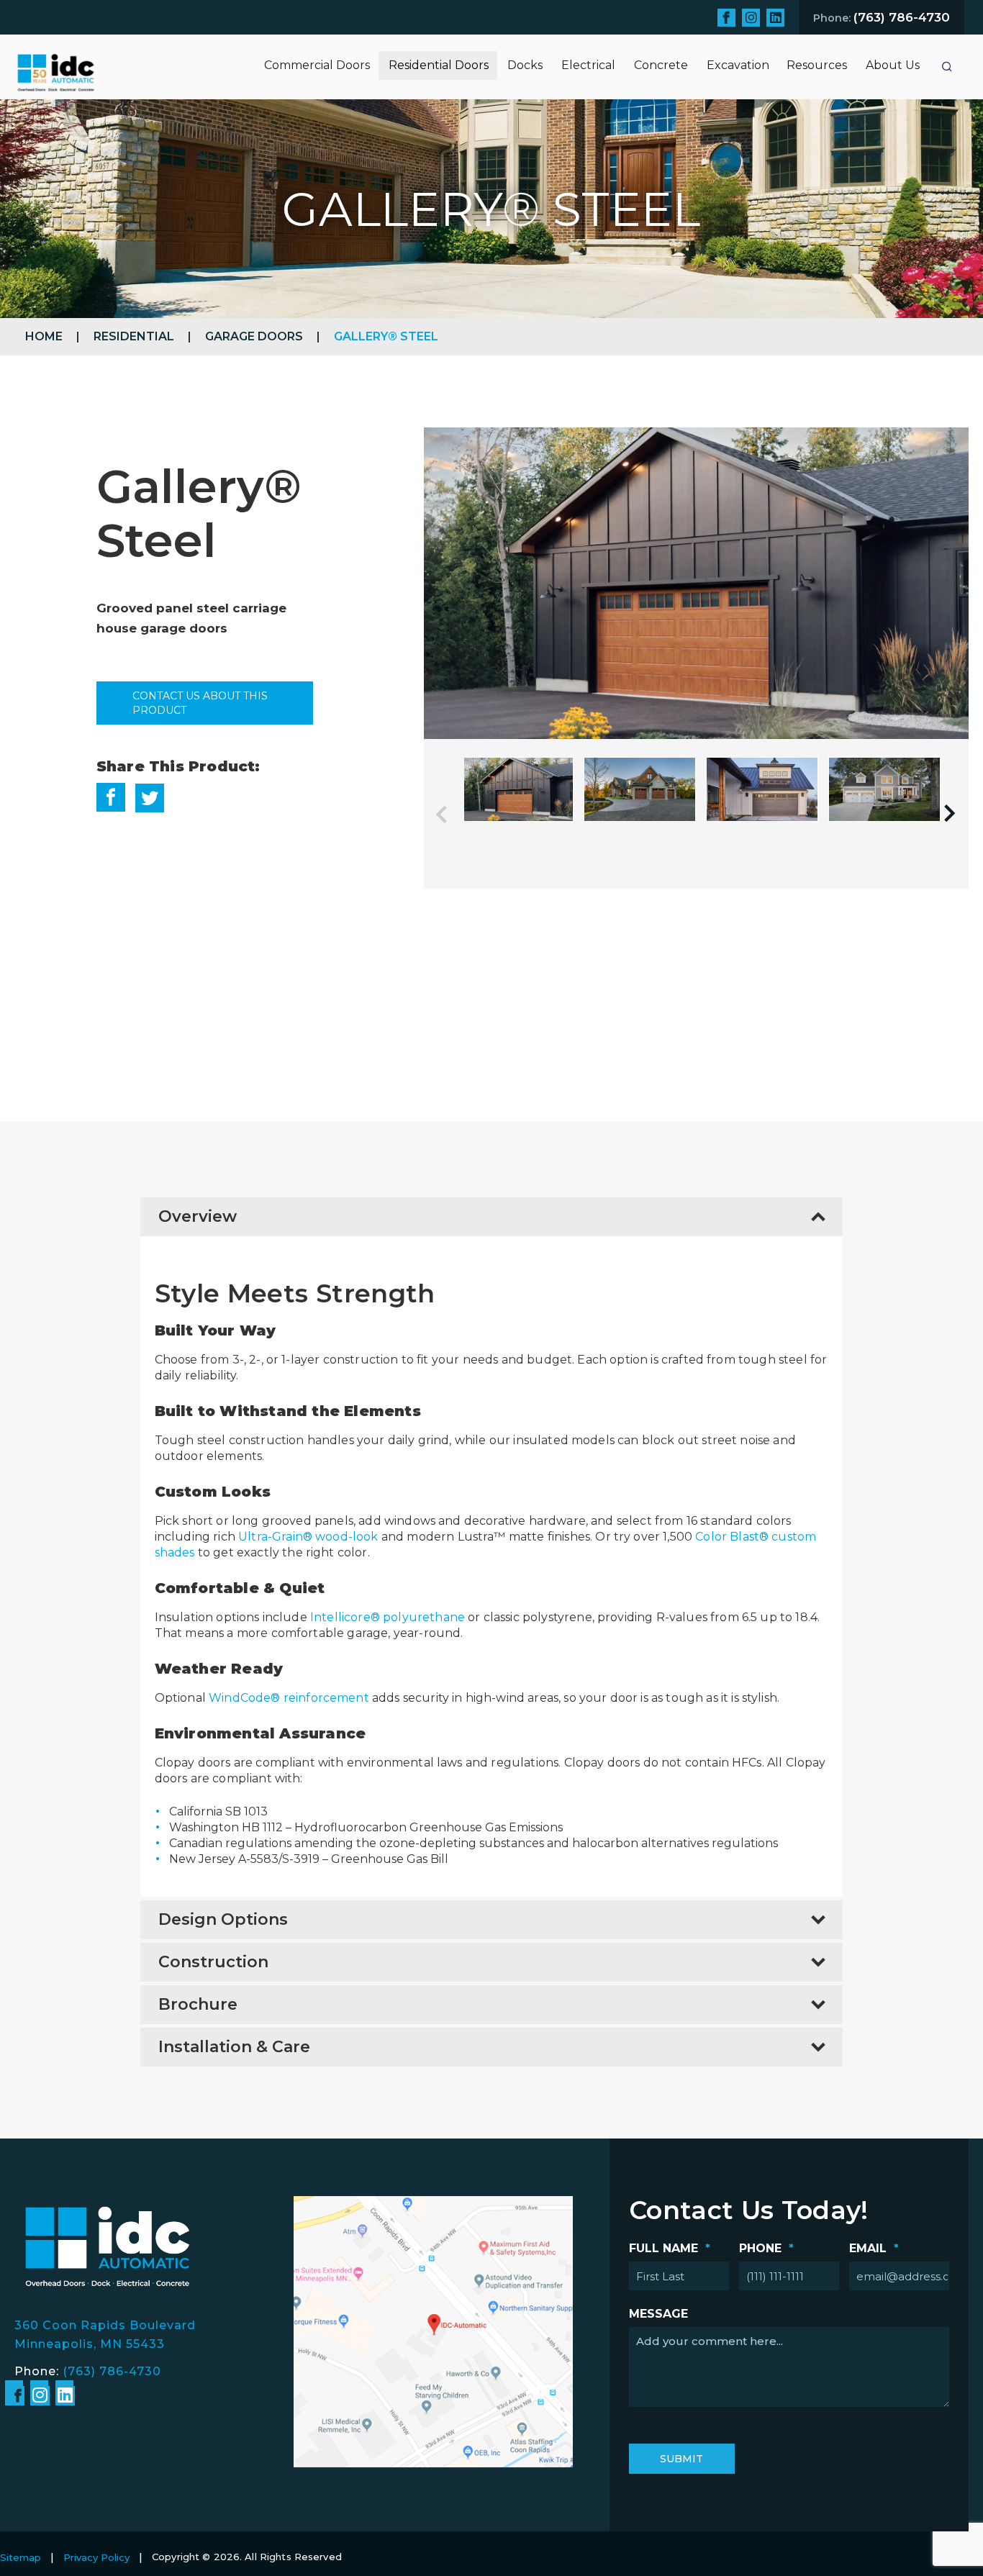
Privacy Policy (96, 2557)
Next (956, 813)
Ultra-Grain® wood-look (308, 1537)
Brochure (198, 2004)
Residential (134, 336)
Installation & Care (234, 2047)
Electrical (588, 65)
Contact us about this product (200, 703)
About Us (893, 65)
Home (44, 336)
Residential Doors (439, 65)
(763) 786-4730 (112, 2371)
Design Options (223, 1919)
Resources (817, 65)
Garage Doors (254, 336)
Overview (198, 1216)
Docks (525, 65)
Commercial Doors (317, 65)
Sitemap (21, 2557)
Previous (452, 813)
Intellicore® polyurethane (388, 1617)
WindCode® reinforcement (289, 1698)
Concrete (661, 65)
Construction (213, 1962)
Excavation (738, 65)
